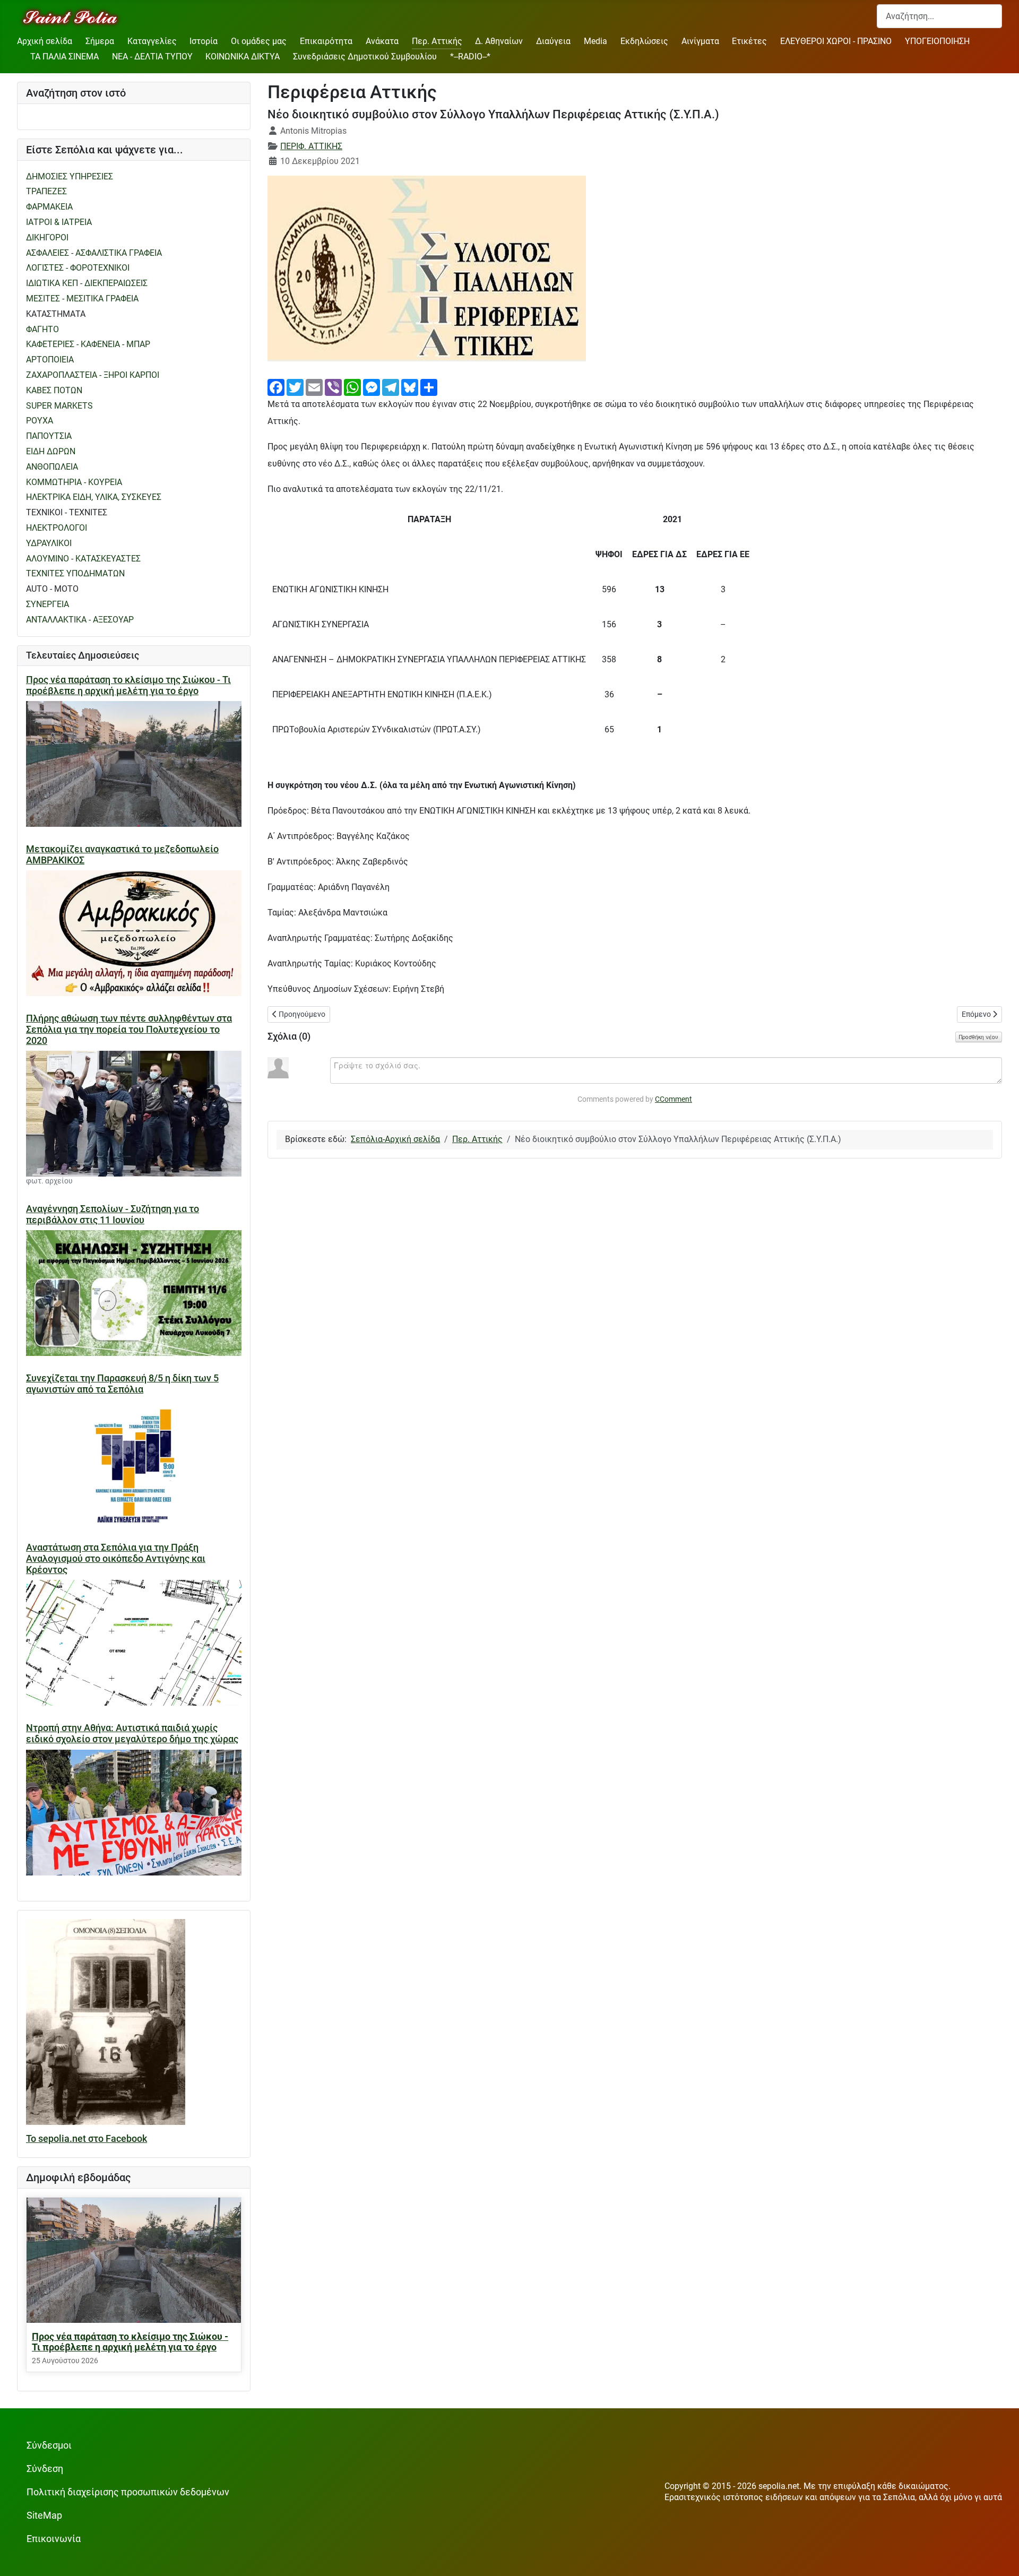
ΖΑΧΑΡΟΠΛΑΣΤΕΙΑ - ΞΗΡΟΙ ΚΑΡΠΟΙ (93, 375)
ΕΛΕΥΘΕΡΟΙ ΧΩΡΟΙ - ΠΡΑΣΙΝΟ (836, 41)
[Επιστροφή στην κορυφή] (1000, 2557)
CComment (673, 1099)
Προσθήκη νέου (979, 1037)
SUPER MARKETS (59, 406)
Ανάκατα (382, 41)
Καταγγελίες (152, 41)
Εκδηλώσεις (644, 41)
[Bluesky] (410, 387)
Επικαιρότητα (326, 41)
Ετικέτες (749, 41)
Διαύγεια (553, 41)
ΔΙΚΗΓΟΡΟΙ (47, 237)
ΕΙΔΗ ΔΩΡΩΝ (51, 451)
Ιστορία (204, 41)
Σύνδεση (45, 2469)
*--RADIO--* (470, 57)
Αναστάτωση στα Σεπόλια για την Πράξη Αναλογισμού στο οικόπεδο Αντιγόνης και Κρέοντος (116, 1559)
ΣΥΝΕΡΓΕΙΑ (48, 604)
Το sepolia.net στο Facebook (87, 2139)
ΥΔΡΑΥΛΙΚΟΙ (49, 543)
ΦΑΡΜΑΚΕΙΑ (49, 207)
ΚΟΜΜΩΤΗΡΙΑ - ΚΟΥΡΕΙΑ (74, 482)
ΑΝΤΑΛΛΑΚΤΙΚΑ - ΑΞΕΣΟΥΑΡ (80, 620)
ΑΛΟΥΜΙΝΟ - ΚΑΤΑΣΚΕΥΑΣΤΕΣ (83, 559)
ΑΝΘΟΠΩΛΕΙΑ (52, 467)
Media (595, 41)
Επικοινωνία (54, 2539)
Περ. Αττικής (437, 41)
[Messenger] (372, 387)
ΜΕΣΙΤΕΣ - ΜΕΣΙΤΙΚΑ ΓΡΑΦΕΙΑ (82, 299)
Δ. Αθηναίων (499, 41)
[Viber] (333, 387)
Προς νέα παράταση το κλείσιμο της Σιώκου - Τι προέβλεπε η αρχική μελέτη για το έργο (128, 685)
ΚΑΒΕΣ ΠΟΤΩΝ (54, 390)
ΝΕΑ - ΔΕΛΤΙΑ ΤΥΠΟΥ (152, 57)
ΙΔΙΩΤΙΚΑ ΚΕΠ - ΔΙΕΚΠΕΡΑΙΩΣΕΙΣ (87, 283)
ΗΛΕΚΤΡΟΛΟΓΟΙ (57, 528)
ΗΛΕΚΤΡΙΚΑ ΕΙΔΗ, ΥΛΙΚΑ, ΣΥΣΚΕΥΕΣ (94, 497)
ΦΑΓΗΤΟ (42, 329)
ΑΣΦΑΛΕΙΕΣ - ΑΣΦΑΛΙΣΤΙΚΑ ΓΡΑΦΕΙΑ (94, 253)
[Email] (314, 387)
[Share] (429, 387)
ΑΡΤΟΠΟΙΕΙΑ (50, 360)
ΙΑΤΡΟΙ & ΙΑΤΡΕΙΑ (59, 222)
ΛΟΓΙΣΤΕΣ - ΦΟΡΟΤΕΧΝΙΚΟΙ (78, 268)
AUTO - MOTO (52, 589)
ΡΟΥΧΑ (40, 421)
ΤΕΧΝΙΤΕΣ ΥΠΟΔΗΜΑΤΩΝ (75, 573)
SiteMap (44, 2516)
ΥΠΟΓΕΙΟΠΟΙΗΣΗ (937, 41)
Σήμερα (100, 41)
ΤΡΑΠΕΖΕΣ (46, 191)
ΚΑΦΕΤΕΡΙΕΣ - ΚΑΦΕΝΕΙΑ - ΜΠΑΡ (88, 344)
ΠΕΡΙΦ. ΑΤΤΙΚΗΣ (311, 146)
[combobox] (939, 16)
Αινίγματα (700, 41)
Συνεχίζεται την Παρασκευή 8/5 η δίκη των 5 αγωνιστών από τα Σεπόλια (122, 1384)
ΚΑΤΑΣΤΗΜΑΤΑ (56, 314)
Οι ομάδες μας (259, 41)
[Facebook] (276, 387)
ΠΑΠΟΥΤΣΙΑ (49, 436)
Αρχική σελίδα (45, 41)
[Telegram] (391, 387)
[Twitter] (295, 387)
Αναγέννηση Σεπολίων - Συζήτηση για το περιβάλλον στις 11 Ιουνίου (113, 1214)
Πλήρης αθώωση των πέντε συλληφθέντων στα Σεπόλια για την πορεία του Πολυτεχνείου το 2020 (129, 1030)
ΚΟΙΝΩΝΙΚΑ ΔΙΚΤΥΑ (243, 57)
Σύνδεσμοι (49, 2445)
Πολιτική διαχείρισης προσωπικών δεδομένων (128, 2492)
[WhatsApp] (352, 387)
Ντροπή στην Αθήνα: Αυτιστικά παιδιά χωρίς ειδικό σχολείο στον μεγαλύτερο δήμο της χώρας (132, 1734)
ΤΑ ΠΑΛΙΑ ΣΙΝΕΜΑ (64, 57)
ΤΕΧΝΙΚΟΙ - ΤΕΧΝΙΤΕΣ (67, 512)
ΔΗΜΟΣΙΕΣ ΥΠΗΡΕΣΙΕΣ (70, 176)
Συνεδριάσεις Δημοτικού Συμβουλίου (365, 57)
